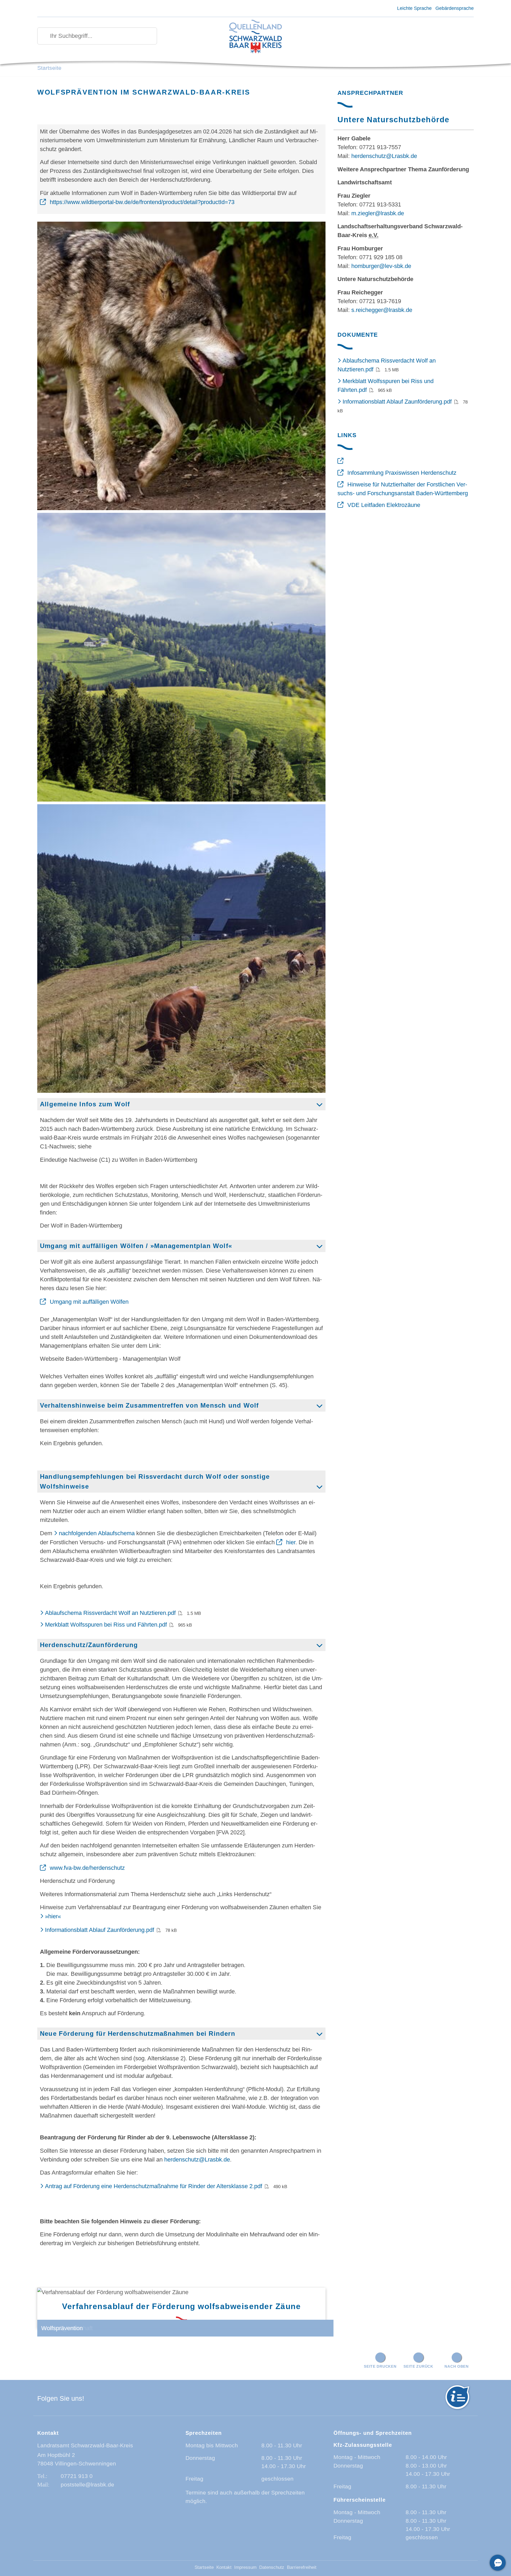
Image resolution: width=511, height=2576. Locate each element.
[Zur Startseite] (256, 37)
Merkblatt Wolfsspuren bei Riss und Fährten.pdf (106, 1625)
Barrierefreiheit (302, 2567)
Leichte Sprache (414, 8)
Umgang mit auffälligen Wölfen (89, 1302)
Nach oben (456, 2366)
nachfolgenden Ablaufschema (97, 1533)
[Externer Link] (342, 461)
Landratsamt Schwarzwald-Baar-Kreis (85, 2445)
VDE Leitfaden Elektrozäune (384, 505)
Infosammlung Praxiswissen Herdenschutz (402, 473)
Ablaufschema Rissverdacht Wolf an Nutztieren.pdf (110, 1613)
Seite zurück (418, 2366)
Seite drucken (380, 2366)
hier (291, 1542)
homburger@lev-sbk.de (381, 266)
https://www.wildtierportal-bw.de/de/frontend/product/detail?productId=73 (142, 202)
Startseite (49, 68)
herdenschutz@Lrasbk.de (197, 2159)
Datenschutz (272, 2567)
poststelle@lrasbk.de (87, 2484)
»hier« (53, 1916)
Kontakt (224, 2567)
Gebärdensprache (455, 8)
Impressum (245, 2567)
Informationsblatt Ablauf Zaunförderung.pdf (100, 1930)
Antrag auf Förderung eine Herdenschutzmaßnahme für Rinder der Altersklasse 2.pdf (154, 2186)
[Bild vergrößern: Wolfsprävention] (181, 366)
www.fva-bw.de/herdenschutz (87, 1868)
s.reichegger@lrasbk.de (382, 310)
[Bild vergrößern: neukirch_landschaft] (181, 657)
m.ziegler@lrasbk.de (378, 213)
